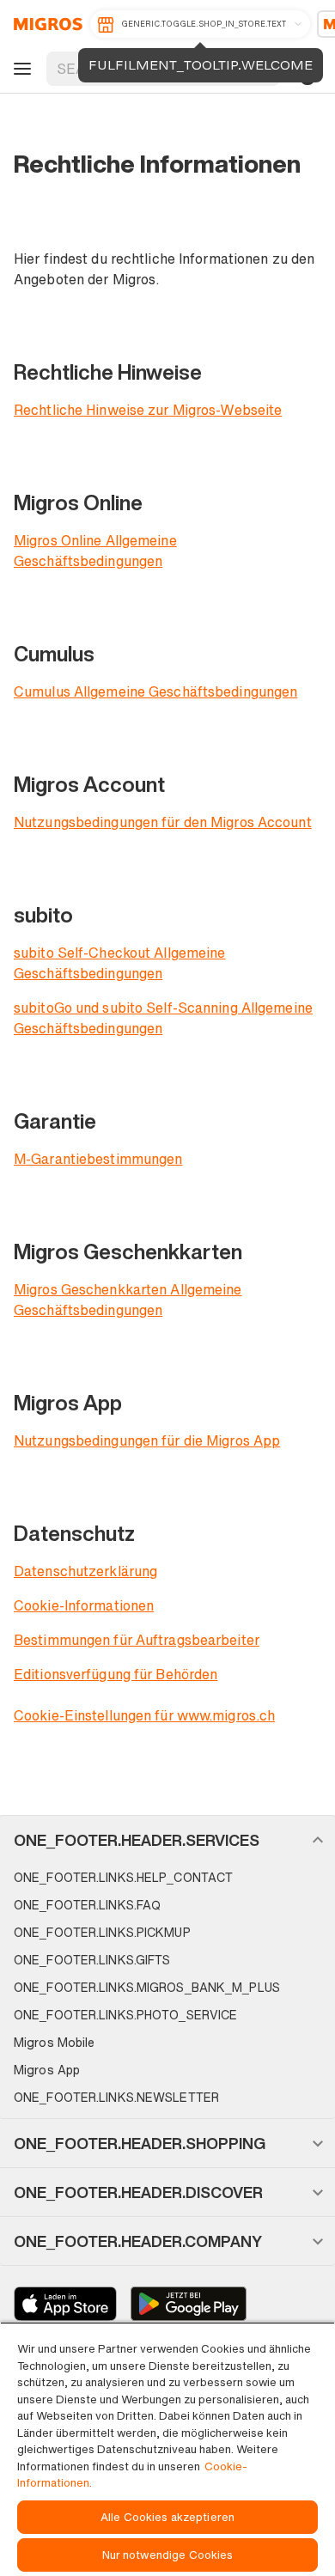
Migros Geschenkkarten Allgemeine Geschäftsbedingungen (128, 1300)
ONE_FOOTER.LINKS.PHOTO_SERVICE (125, 2015)
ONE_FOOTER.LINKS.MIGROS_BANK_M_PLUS (147, 1987)
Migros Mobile (54, 2042)
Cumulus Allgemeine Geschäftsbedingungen (155, 691)
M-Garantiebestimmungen (98, 1159)
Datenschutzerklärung (85, 1571)
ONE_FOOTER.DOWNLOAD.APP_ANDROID (189, 2304)
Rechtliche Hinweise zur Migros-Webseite (148, 410)
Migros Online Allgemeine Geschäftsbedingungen (95, 551)
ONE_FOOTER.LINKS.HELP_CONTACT (123, 1877)
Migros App (47, 2070)
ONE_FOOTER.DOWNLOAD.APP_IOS (65, 2304)
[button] (167, 1840)
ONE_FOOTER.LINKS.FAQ (87, 1905)
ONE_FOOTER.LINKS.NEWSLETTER (116, 2097)
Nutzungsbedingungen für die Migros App (147, 1440)
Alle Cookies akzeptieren (167, 2517)
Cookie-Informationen (84, 1605)
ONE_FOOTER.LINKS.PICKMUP (102, 1932)
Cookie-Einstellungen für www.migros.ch (144, 1715)
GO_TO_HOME (45, 24)
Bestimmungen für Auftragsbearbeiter (137, 1640)
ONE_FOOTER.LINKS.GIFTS (92, 1960)
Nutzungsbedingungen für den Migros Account (163, 822)
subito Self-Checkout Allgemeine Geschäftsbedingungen (119, 963)
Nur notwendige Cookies (168, 2555)
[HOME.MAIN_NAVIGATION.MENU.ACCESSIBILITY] (20, 69)
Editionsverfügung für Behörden (116, 1674)
